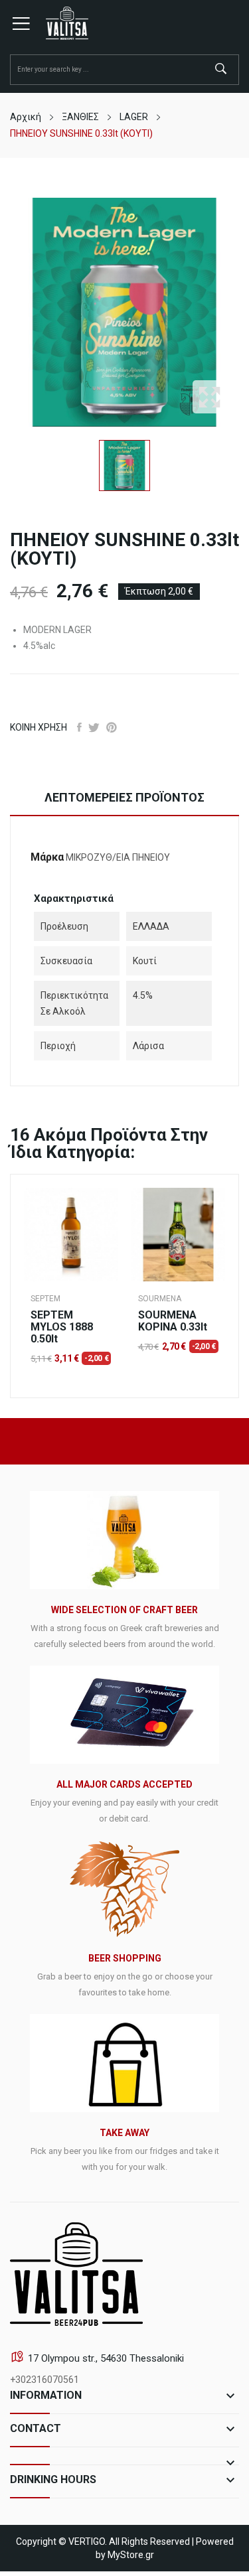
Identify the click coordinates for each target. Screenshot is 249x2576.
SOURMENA (160, 1299)
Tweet (94, 727)
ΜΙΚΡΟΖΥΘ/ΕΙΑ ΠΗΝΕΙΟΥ (118, 857)
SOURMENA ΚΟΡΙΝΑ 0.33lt (173, 1321)
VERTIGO (87, 2541)
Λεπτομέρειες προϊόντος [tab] (124, 797)
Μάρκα (47, 857)
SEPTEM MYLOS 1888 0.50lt (62, 1327)
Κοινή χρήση (79, 727)
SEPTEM (45, 1299)
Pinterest (112, 727)
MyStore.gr (131, 2555)
